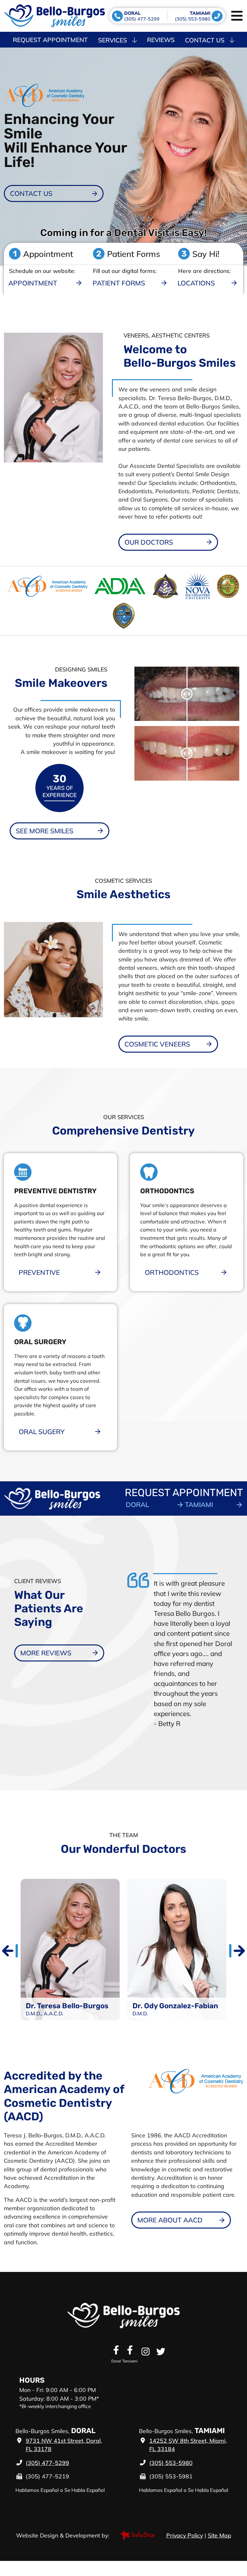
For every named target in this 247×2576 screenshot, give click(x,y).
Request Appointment (50, 40)
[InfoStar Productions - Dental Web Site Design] (138, 2535)
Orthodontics (172, 1272)
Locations (196, 283)
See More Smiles (45, 831)
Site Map (220, 2535)
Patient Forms (119, 283)
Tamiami (199, 1504)
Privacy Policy (185, 2535)
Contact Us (205, 40)
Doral (137, 1504)
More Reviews (46, 1653)
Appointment (33, 283)
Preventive (39, 1272)
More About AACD (170, 2220)
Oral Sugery (42, 1432)
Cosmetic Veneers (157, 1044)
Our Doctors (149, 542)
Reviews (161, 40)
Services (113, 40)
